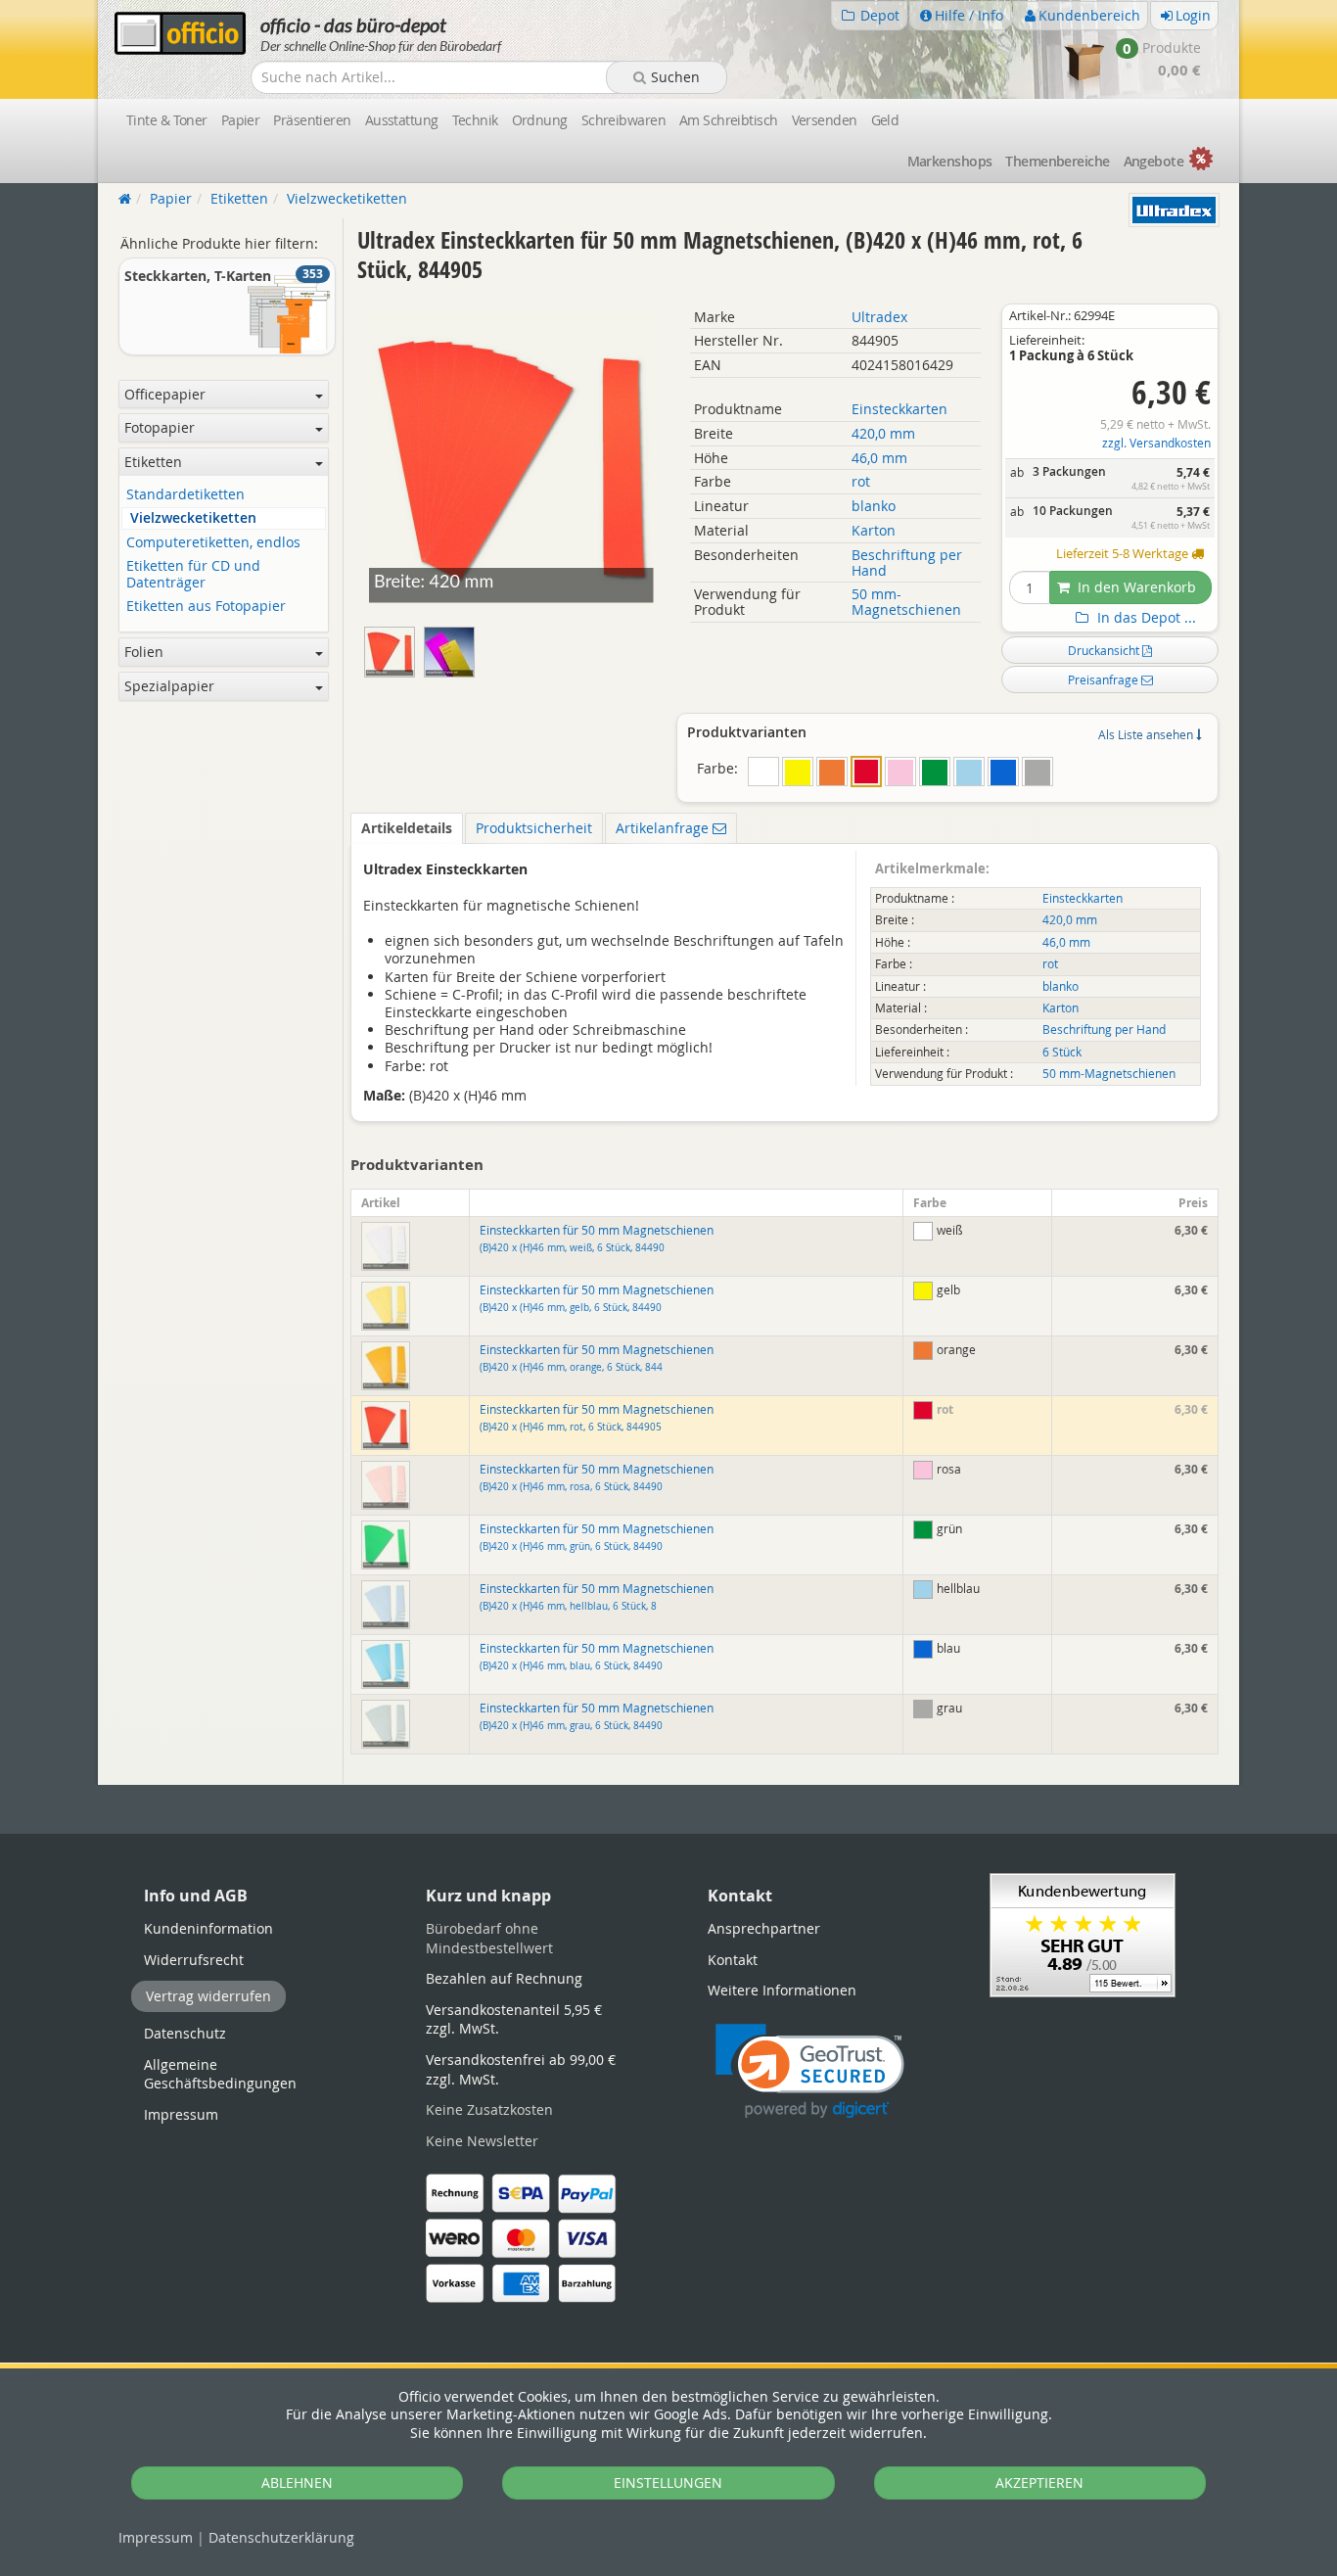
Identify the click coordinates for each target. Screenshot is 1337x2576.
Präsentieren (312, 120)
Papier (241, 120)
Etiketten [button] (153, 462)
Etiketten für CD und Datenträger (193, 575)
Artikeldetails (407, 828)
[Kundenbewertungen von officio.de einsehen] (1083, 1933)
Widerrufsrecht (194, 1960)
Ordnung (540, 120)
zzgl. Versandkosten (1156, 443)
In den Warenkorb (1135, 587)
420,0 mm (883, 433)
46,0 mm (879, 458)
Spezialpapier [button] (169, 686)
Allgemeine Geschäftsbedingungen (220, 2074)
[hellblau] (969, 772)
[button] (810, 2071)
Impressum (156, 2537)
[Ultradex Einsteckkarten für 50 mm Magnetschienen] (394, 648)
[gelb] (798, 772)
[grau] (1037, 772)
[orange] (832, 772)
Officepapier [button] (165, 394)
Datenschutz (281, 2537)
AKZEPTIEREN (1039, 2482)
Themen (1057, 161)
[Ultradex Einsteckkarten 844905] (452, 648)
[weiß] (763, 772)
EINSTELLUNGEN (668, 2482)
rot (861, 481)
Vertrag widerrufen (208, 1996)
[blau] (1003, 772)
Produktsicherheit (534, 828)
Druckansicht (1105, 650)
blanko (874, 506)
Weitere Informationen (782, 1990)
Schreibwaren (623, 120)
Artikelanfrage (664, 828)
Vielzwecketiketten (193, 518)
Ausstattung (402, 120)
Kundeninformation (208, 1928)
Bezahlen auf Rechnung (504, 1978)
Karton (874, 530)
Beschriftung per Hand (907, 562)
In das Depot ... (1145, 618)
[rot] (866, 772)
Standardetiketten (185, 495)
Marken (950, 161)
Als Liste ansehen (1147, 734)
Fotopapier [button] (160, 427)
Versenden (825, 120)
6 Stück (1062, 1052)
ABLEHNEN (297, 2482)
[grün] (935, 772)
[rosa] (900, 772)
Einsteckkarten (899, 409)
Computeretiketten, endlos (213, 543)
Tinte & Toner (167, 120)
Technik (475, 120)
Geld (885, 120)
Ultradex (879, 317)
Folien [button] (144, 652)
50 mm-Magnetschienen (906, 602)
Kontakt (733, 1960)
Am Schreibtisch (729, 120)
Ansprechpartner (764, 1928)
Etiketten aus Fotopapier (206, 607)
